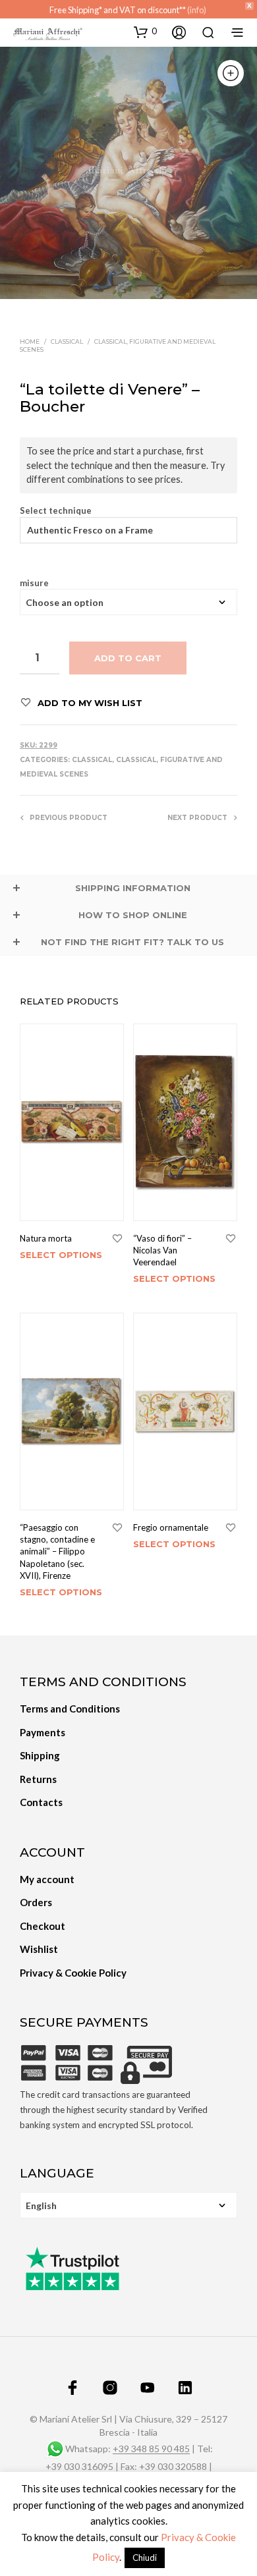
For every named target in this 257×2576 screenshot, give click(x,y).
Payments (43, 1732)
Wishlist (39, 1949)
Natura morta (46, 1238)
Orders (36, 1902)
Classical (67, 342)
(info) (197, 10)
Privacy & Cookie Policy (73, 1973)
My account (47, 1879)
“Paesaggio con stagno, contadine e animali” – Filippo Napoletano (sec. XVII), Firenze (57, 1551)
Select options (61, 1255)
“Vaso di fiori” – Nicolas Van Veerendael (162, 1250)
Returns (38, 1779)
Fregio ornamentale (171, 1527)
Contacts (41, 1802)
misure (34, 583)
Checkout (43, 1926)
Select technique (56, 511)
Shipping (40, 1755)
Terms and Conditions (70, 1709)
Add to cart (128, 658)
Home (30, 342)
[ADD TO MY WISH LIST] (117, 1239)
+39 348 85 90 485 (151, 2449)
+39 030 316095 (79, 2467)
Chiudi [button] (145, 2558)
